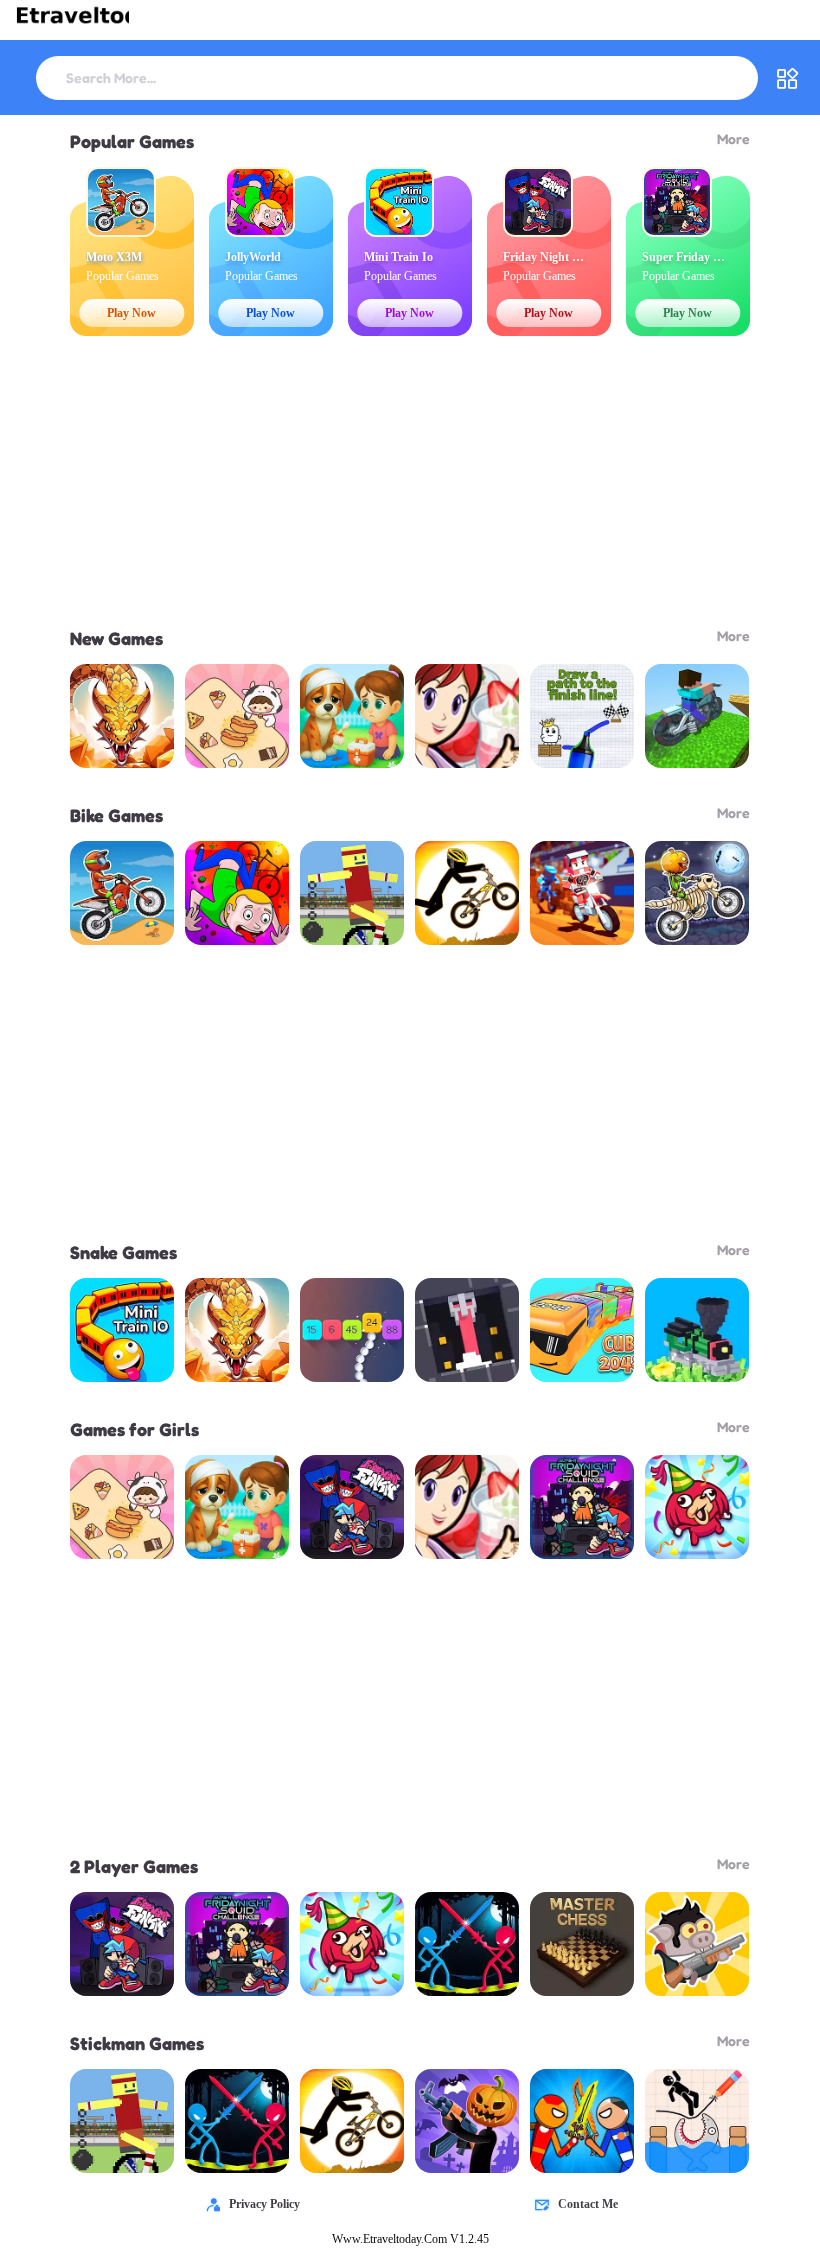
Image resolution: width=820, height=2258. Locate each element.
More (733, 138)
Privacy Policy (264, 2204)
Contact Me (588, 2204)
